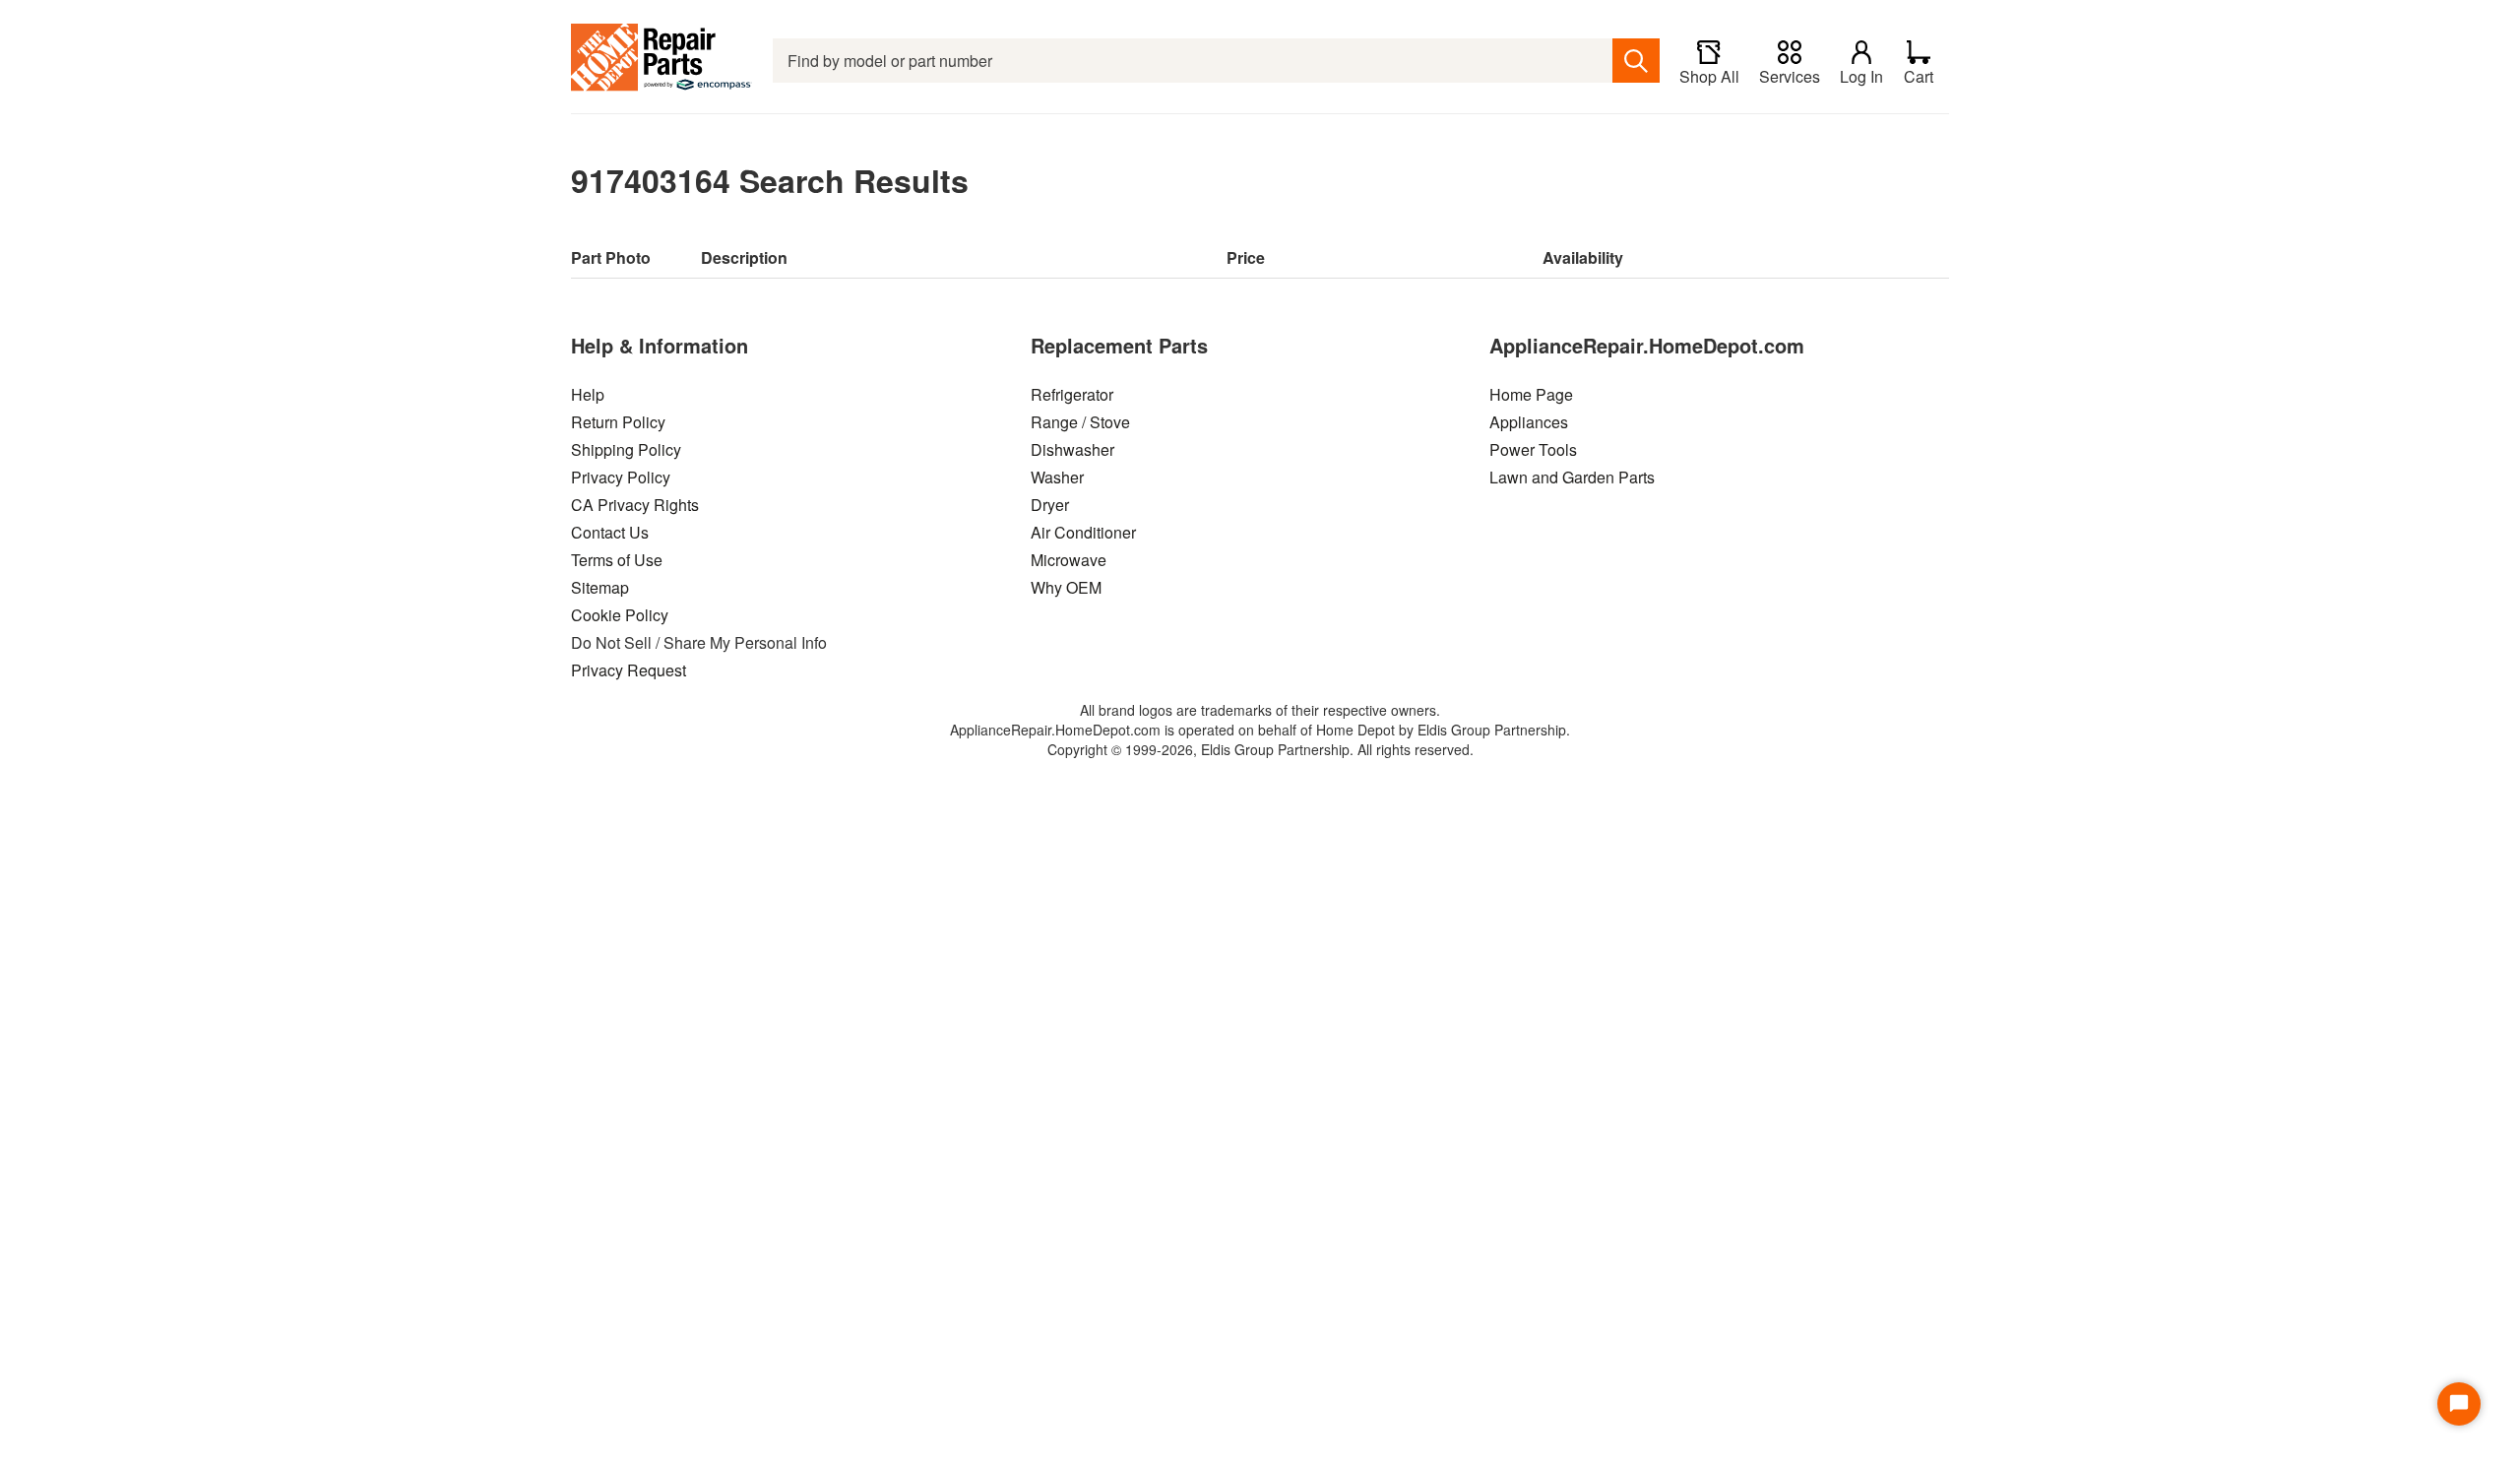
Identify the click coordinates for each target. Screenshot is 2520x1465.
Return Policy (618, 422)
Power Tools (1533, 449)
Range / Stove (1080, 422)
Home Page (1531, 394)
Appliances (1529, 422)
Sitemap (600, 587)
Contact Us (610, 532)
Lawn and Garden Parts (1572, 477)
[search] (1636, 61)
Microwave (1069, 560)
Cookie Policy (620, 615)
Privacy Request (629, 670)
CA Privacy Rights (635, 505)
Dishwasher (1072, 449)
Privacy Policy (621, 477)
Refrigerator (1072, 394)
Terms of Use (617, 560)
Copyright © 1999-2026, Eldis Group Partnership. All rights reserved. (1260, 749)
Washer (1057, 477)
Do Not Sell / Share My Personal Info (699, 642)
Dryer (1050, 505)
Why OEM (1066, 587)
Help (588, 394)
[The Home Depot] (662, 61)
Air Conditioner (1083, 532)
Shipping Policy (626, 449)
